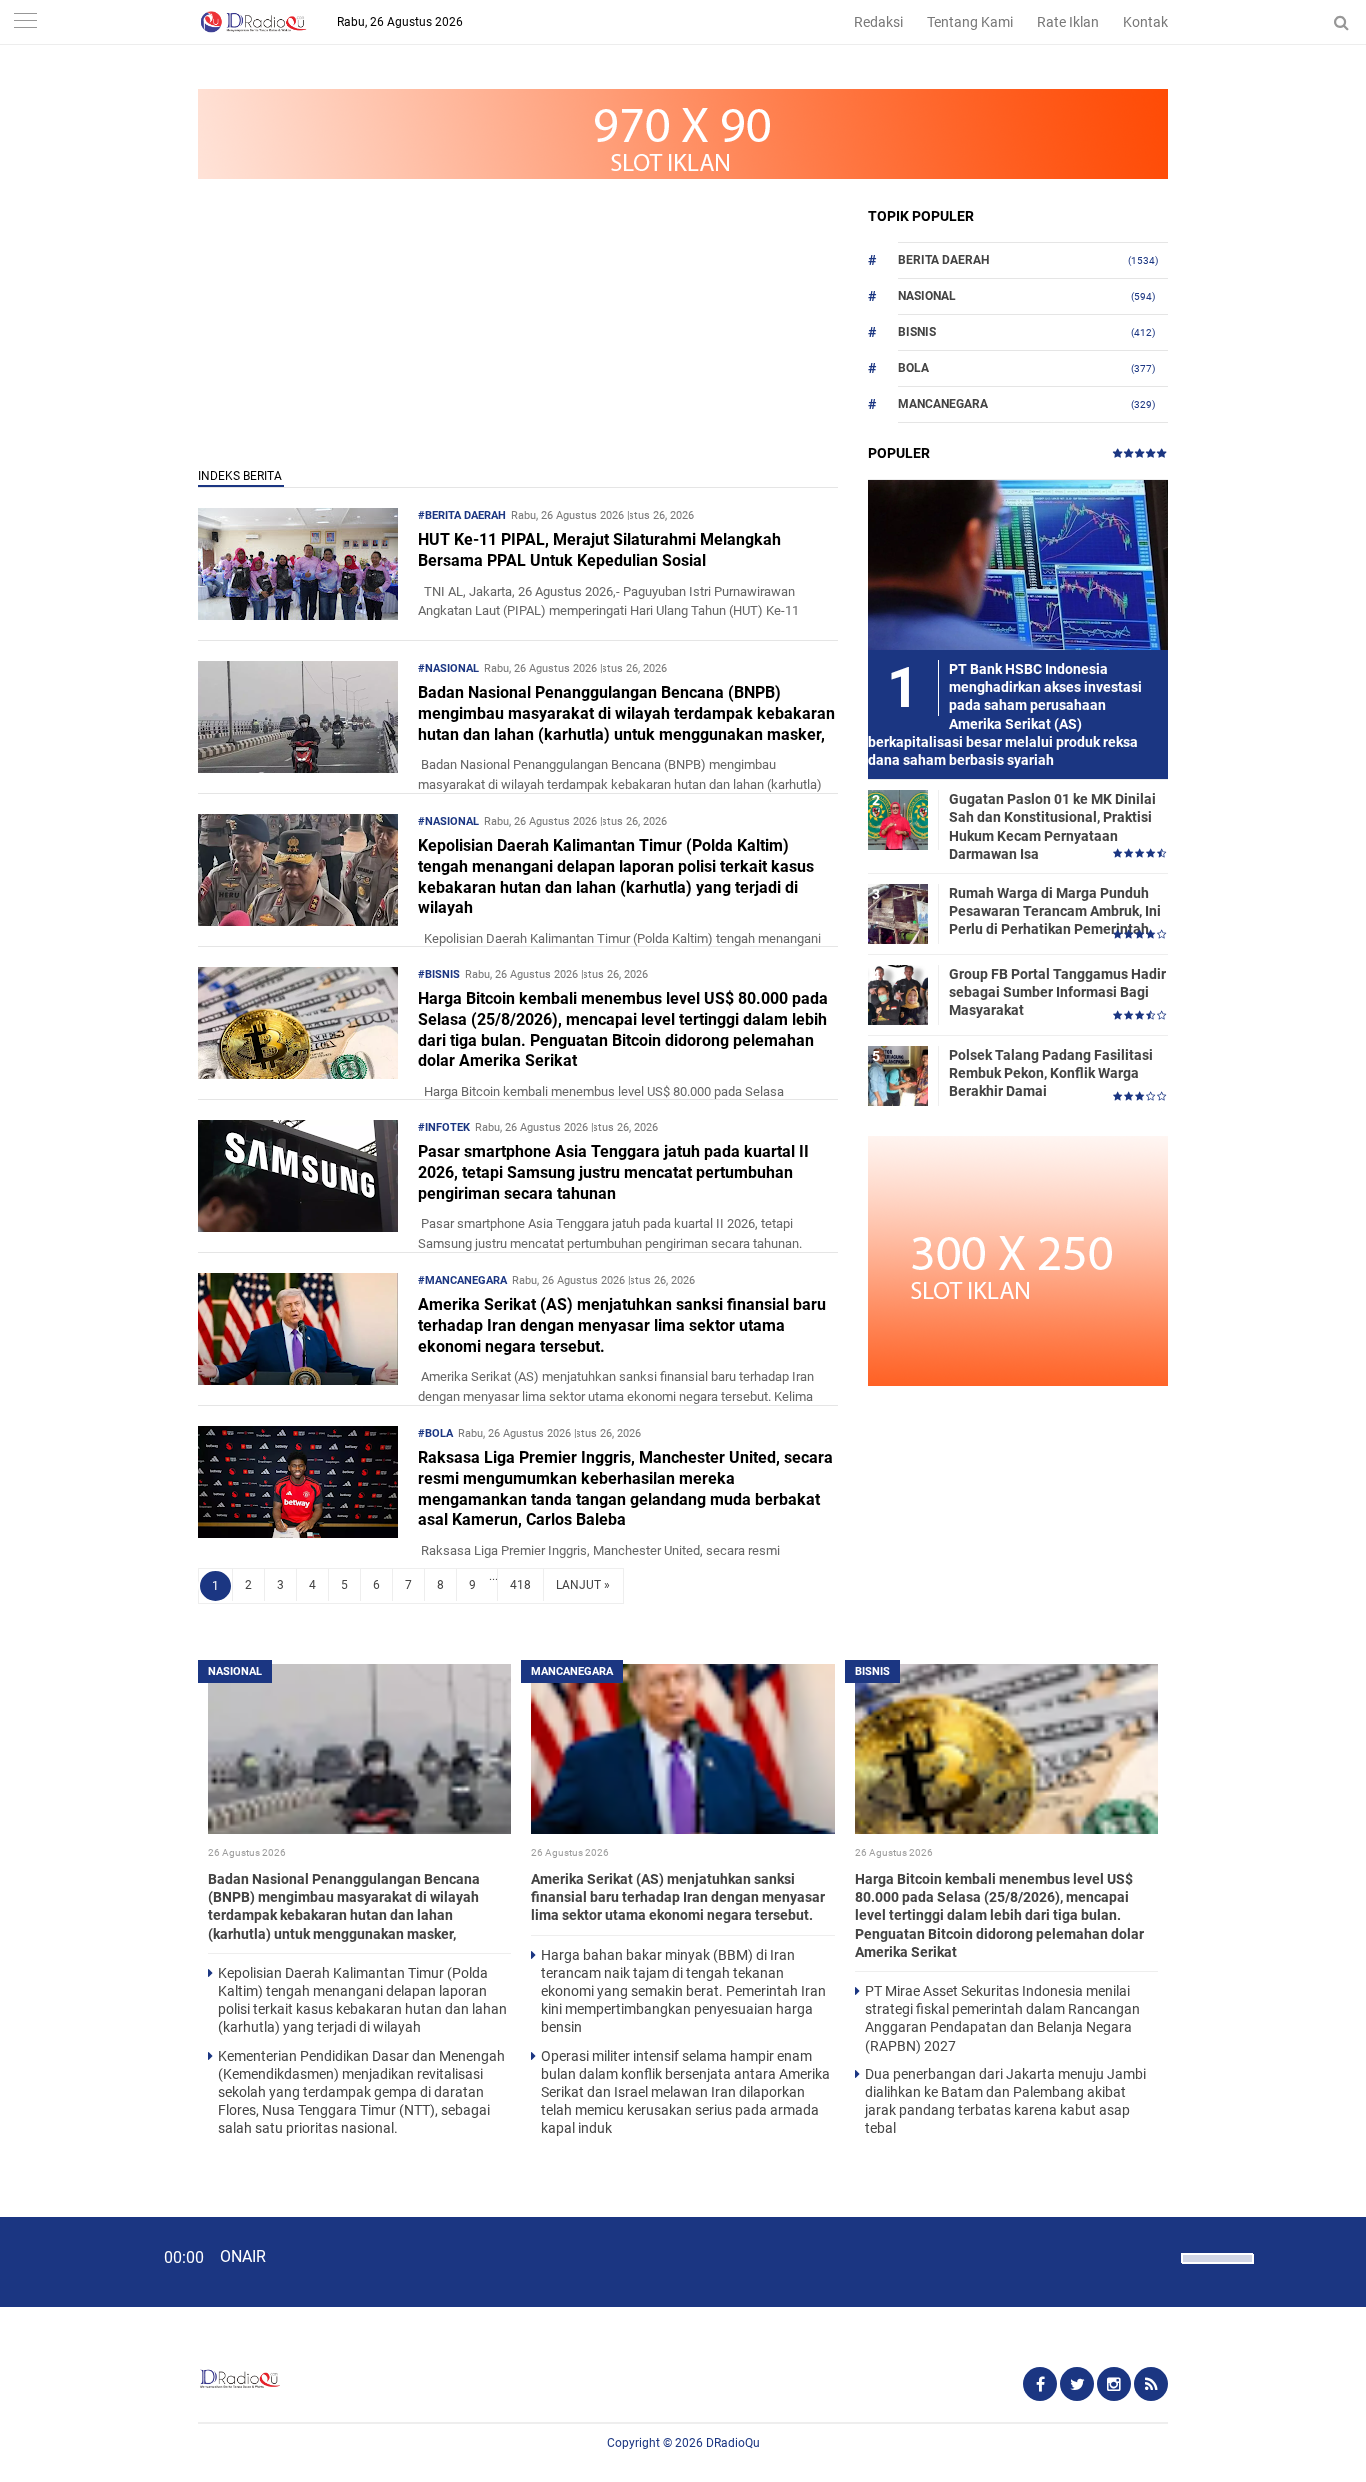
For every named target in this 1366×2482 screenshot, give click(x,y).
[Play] (65, 2261)
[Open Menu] (25, 22)
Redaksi (878, 22)
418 (520, 1585)
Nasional (927, 296)
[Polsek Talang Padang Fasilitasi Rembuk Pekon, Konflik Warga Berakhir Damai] (898, 1075)
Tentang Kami (970, 22)
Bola (913, 368)
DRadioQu (733, 2443)
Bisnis (917, 332)
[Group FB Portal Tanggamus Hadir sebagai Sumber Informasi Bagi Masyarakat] (898, 994)
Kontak (1145, 22)
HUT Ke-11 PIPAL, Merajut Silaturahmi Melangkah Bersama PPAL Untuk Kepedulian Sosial (599, 550)
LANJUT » (583, 1585)
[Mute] (1159, 2256)
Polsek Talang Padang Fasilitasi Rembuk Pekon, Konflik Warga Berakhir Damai (1051, 1073)
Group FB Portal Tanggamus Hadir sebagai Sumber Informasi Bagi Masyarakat (1057, 992)
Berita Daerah (943, 260)
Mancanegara (943, 404)
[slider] (1216, 2271)
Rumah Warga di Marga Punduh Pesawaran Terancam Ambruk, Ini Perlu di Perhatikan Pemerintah (1055, 911)
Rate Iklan (1068, 22)
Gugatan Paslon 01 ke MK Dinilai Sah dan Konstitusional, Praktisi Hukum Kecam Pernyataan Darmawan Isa (1052, 826)
